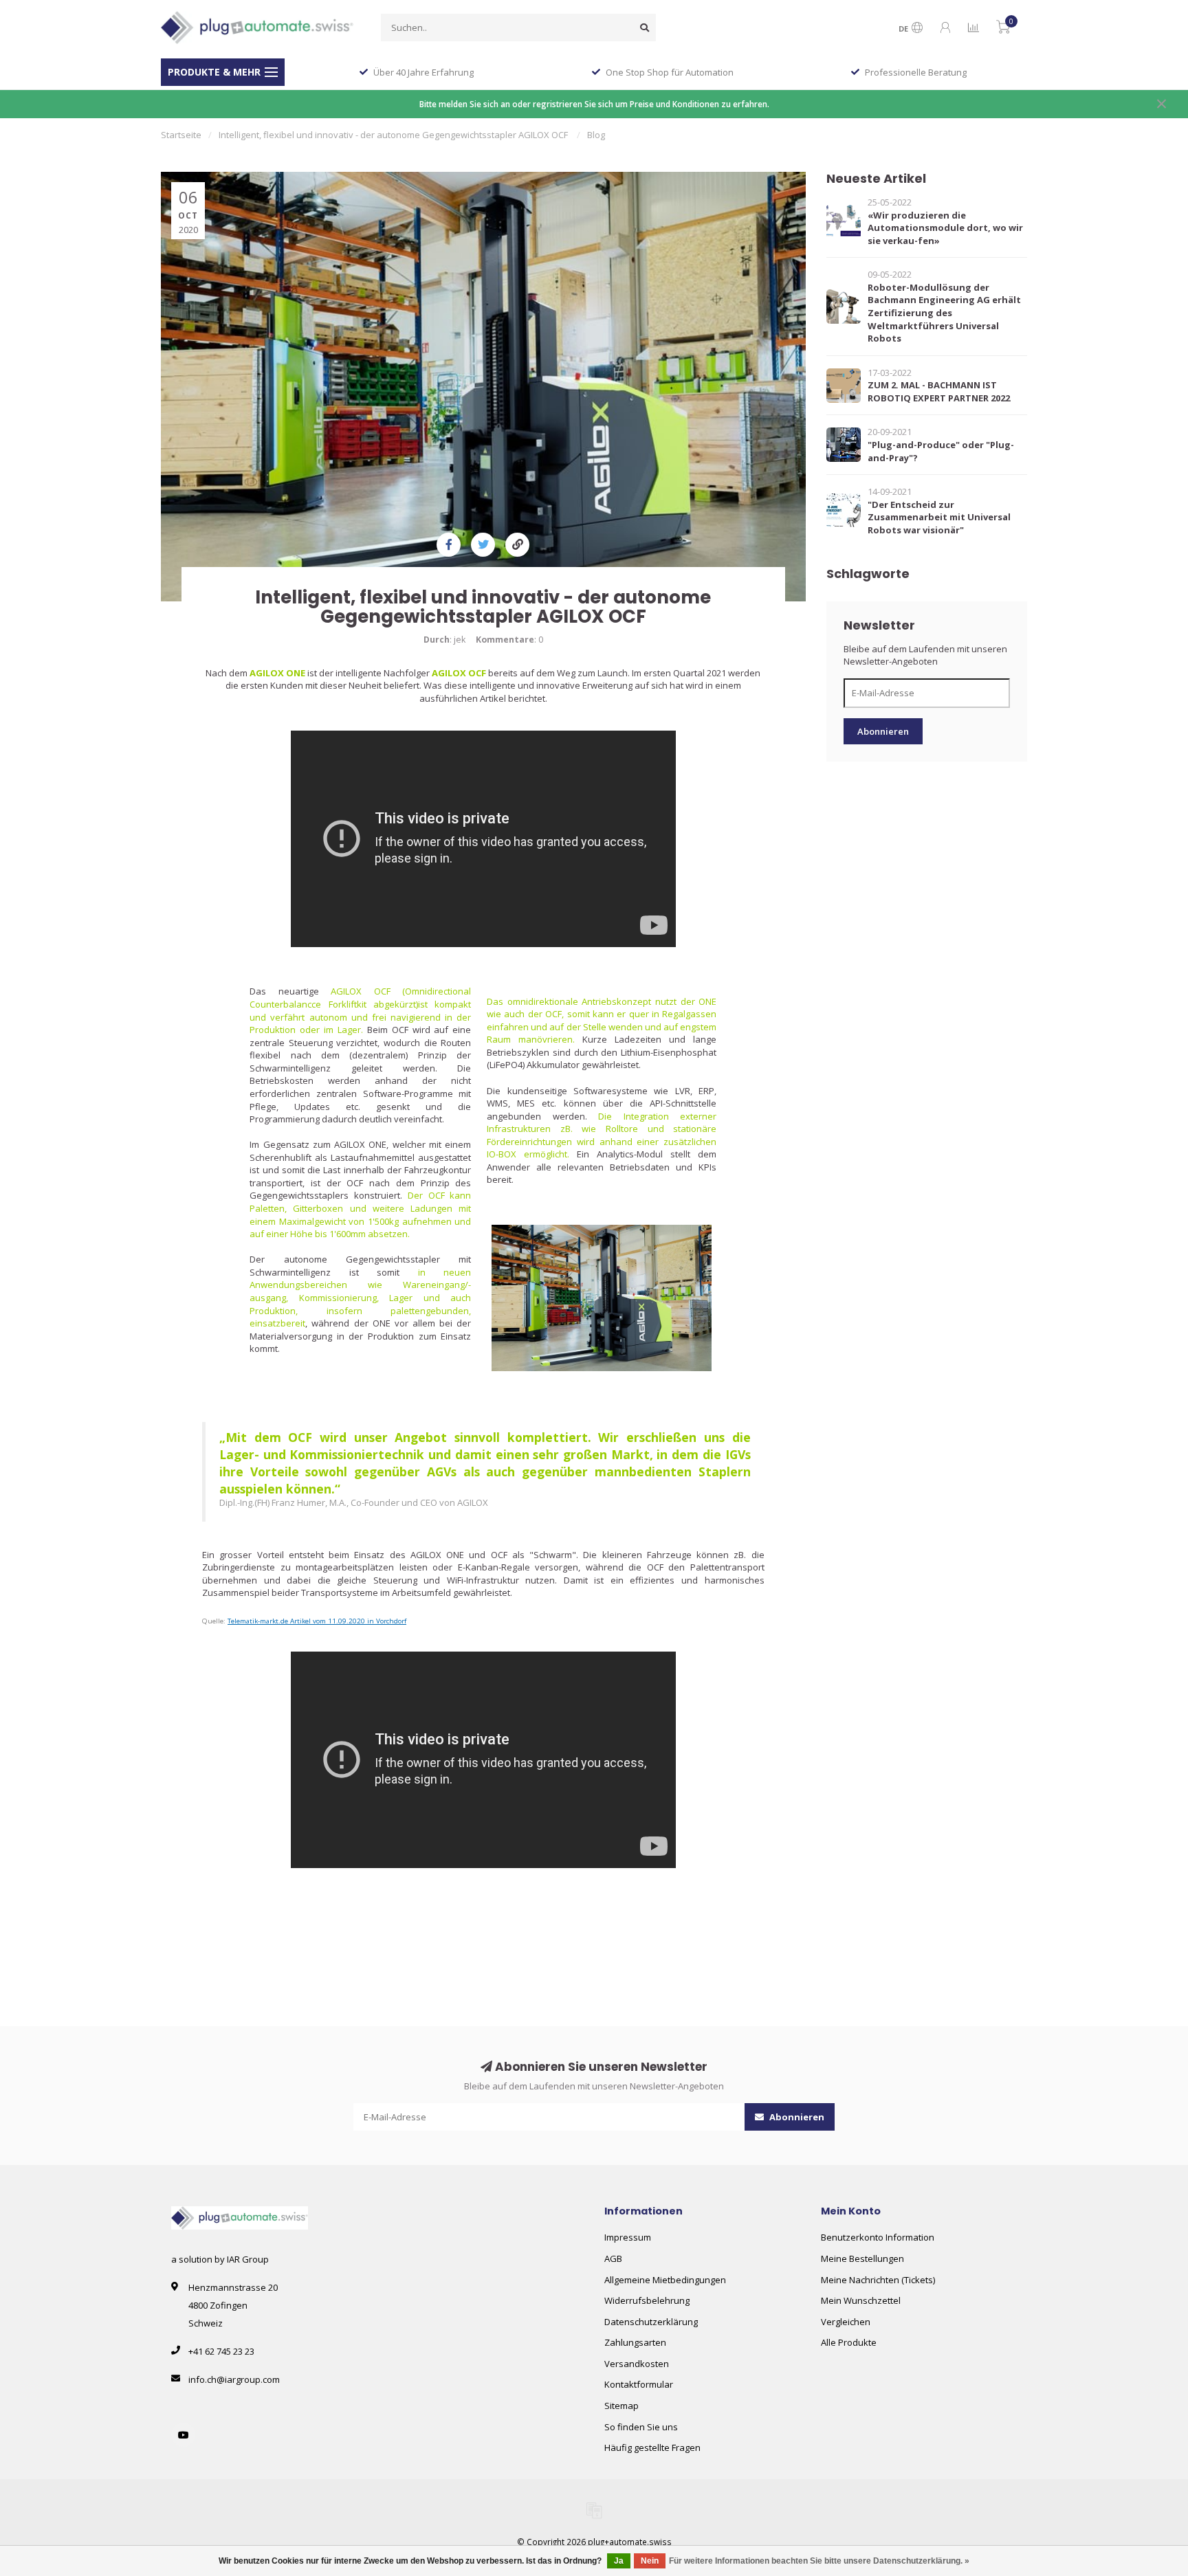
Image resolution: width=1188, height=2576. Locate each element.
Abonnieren (883, 731)
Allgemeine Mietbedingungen (665, 2280)
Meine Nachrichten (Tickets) (878, 2280)
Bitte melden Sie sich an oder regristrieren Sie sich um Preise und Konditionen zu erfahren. (594, 104)
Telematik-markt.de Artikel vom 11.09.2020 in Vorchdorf (317, 1621)
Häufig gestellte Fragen (652, 2447)
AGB (613, 2258)
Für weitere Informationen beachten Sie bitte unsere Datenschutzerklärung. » (819, 2561)
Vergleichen (846, 2322)
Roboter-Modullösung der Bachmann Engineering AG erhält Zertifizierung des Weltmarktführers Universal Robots (944, 313)
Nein (650, 2561)
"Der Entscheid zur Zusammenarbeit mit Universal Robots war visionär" (939, 517)
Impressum (628, 2237)
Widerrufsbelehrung (647, 2300)
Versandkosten (637, 2364)
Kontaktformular (639, 2384)
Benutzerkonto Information (878, 2237)
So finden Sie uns (641, 2427)
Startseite (181, 135)
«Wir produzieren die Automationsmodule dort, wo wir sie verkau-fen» (945, 228)
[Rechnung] (594, 2510)
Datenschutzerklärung (651, 2322)
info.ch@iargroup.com (234, 2379)
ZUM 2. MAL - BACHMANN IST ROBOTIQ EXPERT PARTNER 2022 (939, 391)
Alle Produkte (849, 2342)
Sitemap (621, 2406)
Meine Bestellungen (862, 2258)
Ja (619, 2561)
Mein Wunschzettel (861, 2300)
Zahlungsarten (635, 2342)
